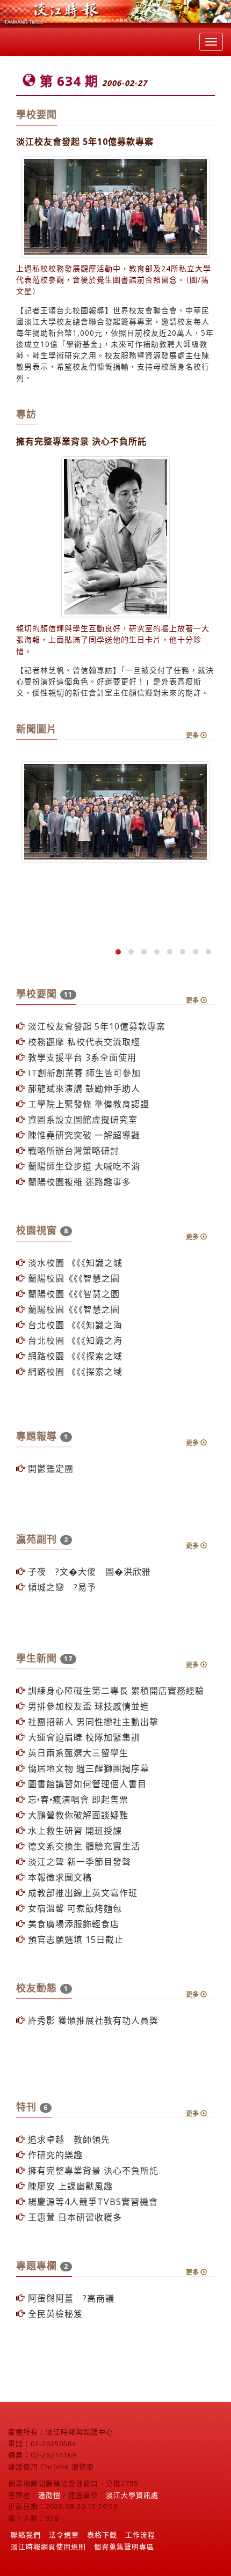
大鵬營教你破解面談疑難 (77, 1815)
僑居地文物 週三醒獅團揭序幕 (87, 1768)
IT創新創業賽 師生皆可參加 (83, 1073)
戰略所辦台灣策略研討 (72, 1151)
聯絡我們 (26, 2535)
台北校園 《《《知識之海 (74, 1325)
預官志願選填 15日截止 (74, 1940)
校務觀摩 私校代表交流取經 (83, 1042)
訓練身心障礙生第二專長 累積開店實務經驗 (115, 1691)
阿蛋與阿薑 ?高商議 (70, 2298)
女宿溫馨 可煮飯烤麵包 (74, 1908)
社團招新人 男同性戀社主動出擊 (92, 1722)
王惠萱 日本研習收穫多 (74, 2217)
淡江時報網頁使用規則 (48, 2547)
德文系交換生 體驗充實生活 (83, 1846)
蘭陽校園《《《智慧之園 (73, 1278)
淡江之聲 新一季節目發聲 (78, 1862)
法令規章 (64, 2535)
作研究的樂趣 (54, 2155)
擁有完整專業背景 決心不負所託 (92, 2171)
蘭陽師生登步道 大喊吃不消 (83, 1166)
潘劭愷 (49, 2495)
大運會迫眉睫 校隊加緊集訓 (83, 1737)
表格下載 (102, 2535)
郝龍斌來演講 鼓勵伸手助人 (83, 1089)
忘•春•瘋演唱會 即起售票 (77, 1800)
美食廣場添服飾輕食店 (72, 1924)
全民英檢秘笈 (54, 2314)
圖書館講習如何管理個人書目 (86, 1784)
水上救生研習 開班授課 (74, 1831)
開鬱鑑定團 (49, 1469)
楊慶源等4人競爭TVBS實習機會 (92, 2202)
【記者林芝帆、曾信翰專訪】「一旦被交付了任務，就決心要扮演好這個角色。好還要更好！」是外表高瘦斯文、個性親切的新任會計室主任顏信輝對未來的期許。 (115, 681)
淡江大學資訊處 (132, 2495)
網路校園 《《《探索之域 (74, 1356)
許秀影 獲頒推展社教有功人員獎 (92, 2020)
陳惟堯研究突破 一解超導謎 (83, 1135)
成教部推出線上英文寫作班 (81, 1893)
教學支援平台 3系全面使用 (81, 1057)
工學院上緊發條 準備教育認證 (87, 1104)
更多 (193, 735)
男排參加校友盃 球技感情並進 (87, 1706)
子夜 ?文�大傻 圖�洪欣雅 (88, 1572)
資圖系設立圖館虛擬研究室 (81, 1120)
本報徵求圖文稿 (59, 1877)
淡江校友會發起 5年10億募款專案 (95, 1026)
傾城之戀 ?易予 (61, 1587)
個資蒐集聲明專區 (124, 2547)
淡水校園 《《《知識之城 (74, 1263)
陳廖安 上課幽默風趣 (69, 2186)
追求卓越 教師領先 (68, 2140)
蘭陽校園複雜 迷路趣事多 (78, 1182)
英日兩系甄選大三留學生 (77, 1753)
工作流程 (140, 2535)
